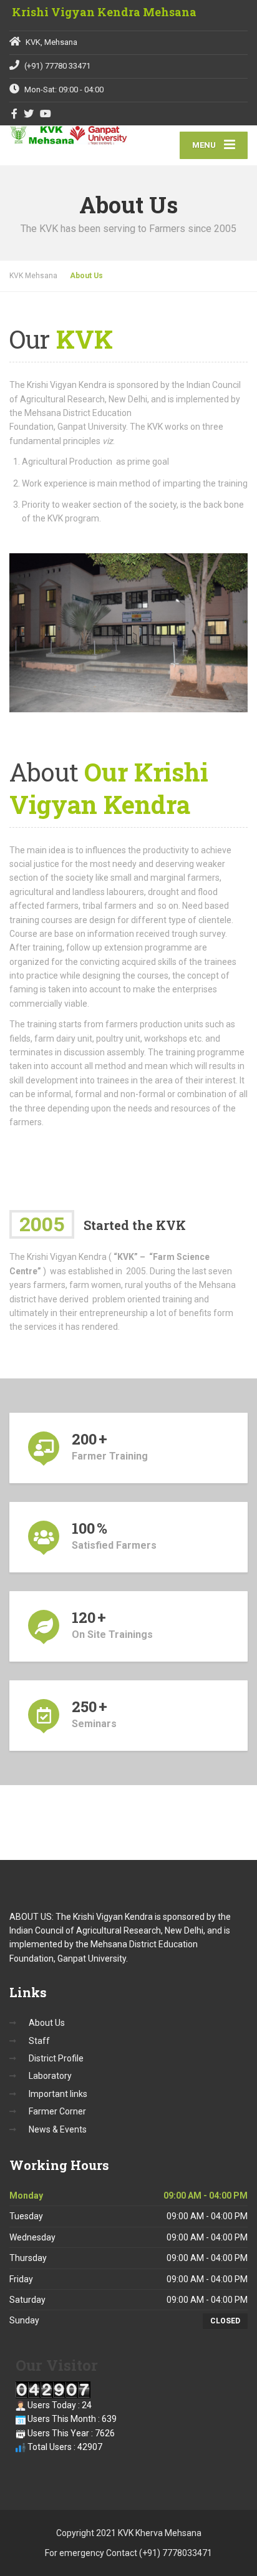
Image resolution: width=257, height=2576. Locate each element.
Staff (39, 2041)
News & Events (58, 2129)
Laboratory (50, 2076)
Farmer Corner (57, 2111)
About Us (47, 2023)
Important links (58, 2094)
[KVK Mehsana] (69, 136)
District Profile (56, 2058)
